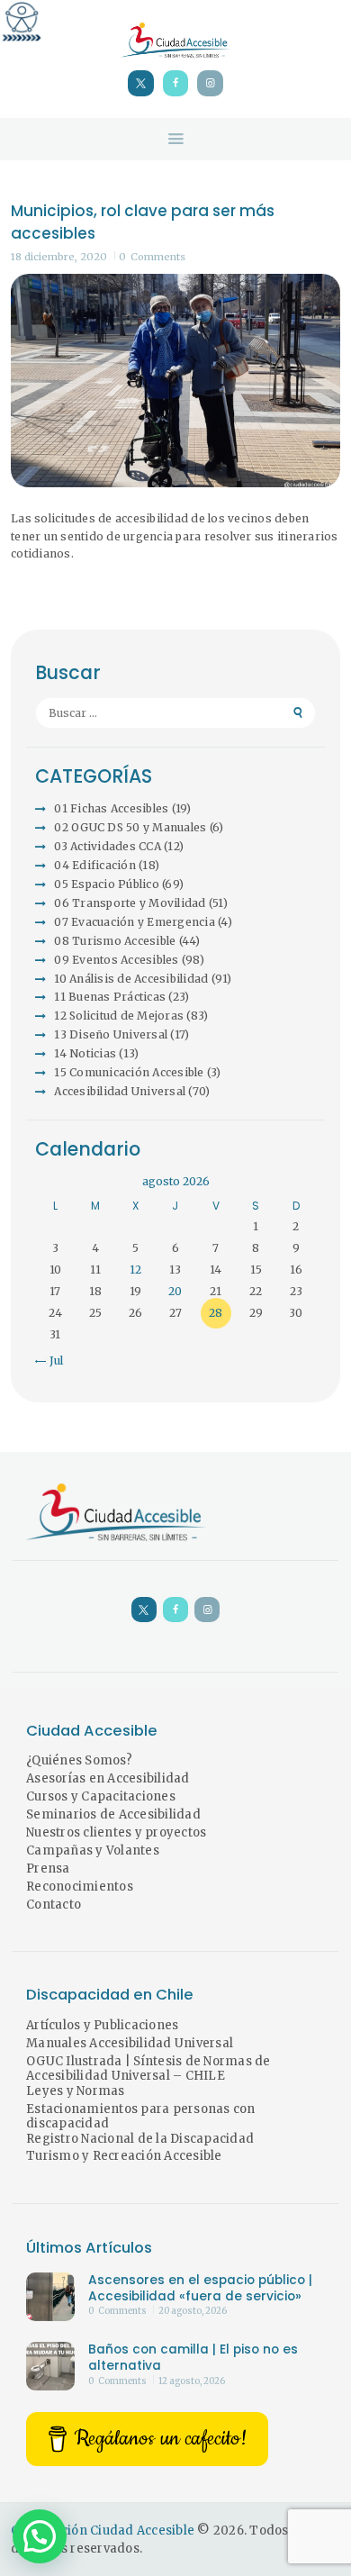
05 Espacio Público (107, 884)
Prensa (48, 1869)
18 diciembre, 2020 (59, 257)
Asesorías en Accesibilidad (108, 1778)
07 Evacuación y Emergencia (135, 922)
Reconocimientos (80, 1887)
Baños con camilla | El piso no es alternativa (193, 2358)
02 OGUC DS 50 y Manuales (130, 827)
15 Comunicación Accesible (129, 1072)
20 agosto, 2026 (193, 2311)
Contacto (54, 1905)
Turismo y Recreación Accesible (124, 2156)
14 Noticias (85, 1053)
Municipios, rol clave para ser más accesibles (143, 222)
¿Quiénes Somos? (79, 1760)
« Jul (51, 1361)
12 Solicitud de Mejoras (119, 1016)
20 (175, 1291)
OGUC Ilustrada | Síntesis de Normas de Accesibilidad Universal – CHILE (148, 2069)
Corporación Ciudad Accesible (103, 2531)
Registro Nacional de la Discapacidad (140, 2139)
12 (135, 1270)
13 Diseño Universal (111, 1034)
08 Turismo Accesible (115, 941)
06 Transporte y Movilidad (130, 903)
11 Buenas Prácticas (110, 997)
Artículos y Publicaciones (102, 2025)
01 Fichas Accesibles (111, 808)
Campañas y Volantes (93, 1850)
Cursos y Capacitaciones (101, 1796)
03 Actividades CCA (108, 846)
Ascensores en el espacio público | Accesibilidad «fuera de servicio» (200, 2289)
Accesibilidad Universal (120, 1091)
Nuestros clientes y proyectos (116, 1832)
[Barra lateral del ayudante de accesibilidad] (22, 22)
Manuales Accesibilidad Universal (130, 2043)
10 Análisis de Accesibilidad (131, 979)
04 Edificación (95, 865)
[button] (40, 2536)
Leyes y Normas (76, 2091)
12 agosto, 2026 (192, 2381)
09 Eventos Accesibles (116, 960)
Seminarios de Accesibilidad (113, 1814)
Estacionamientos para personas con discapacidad (141, 2117)
